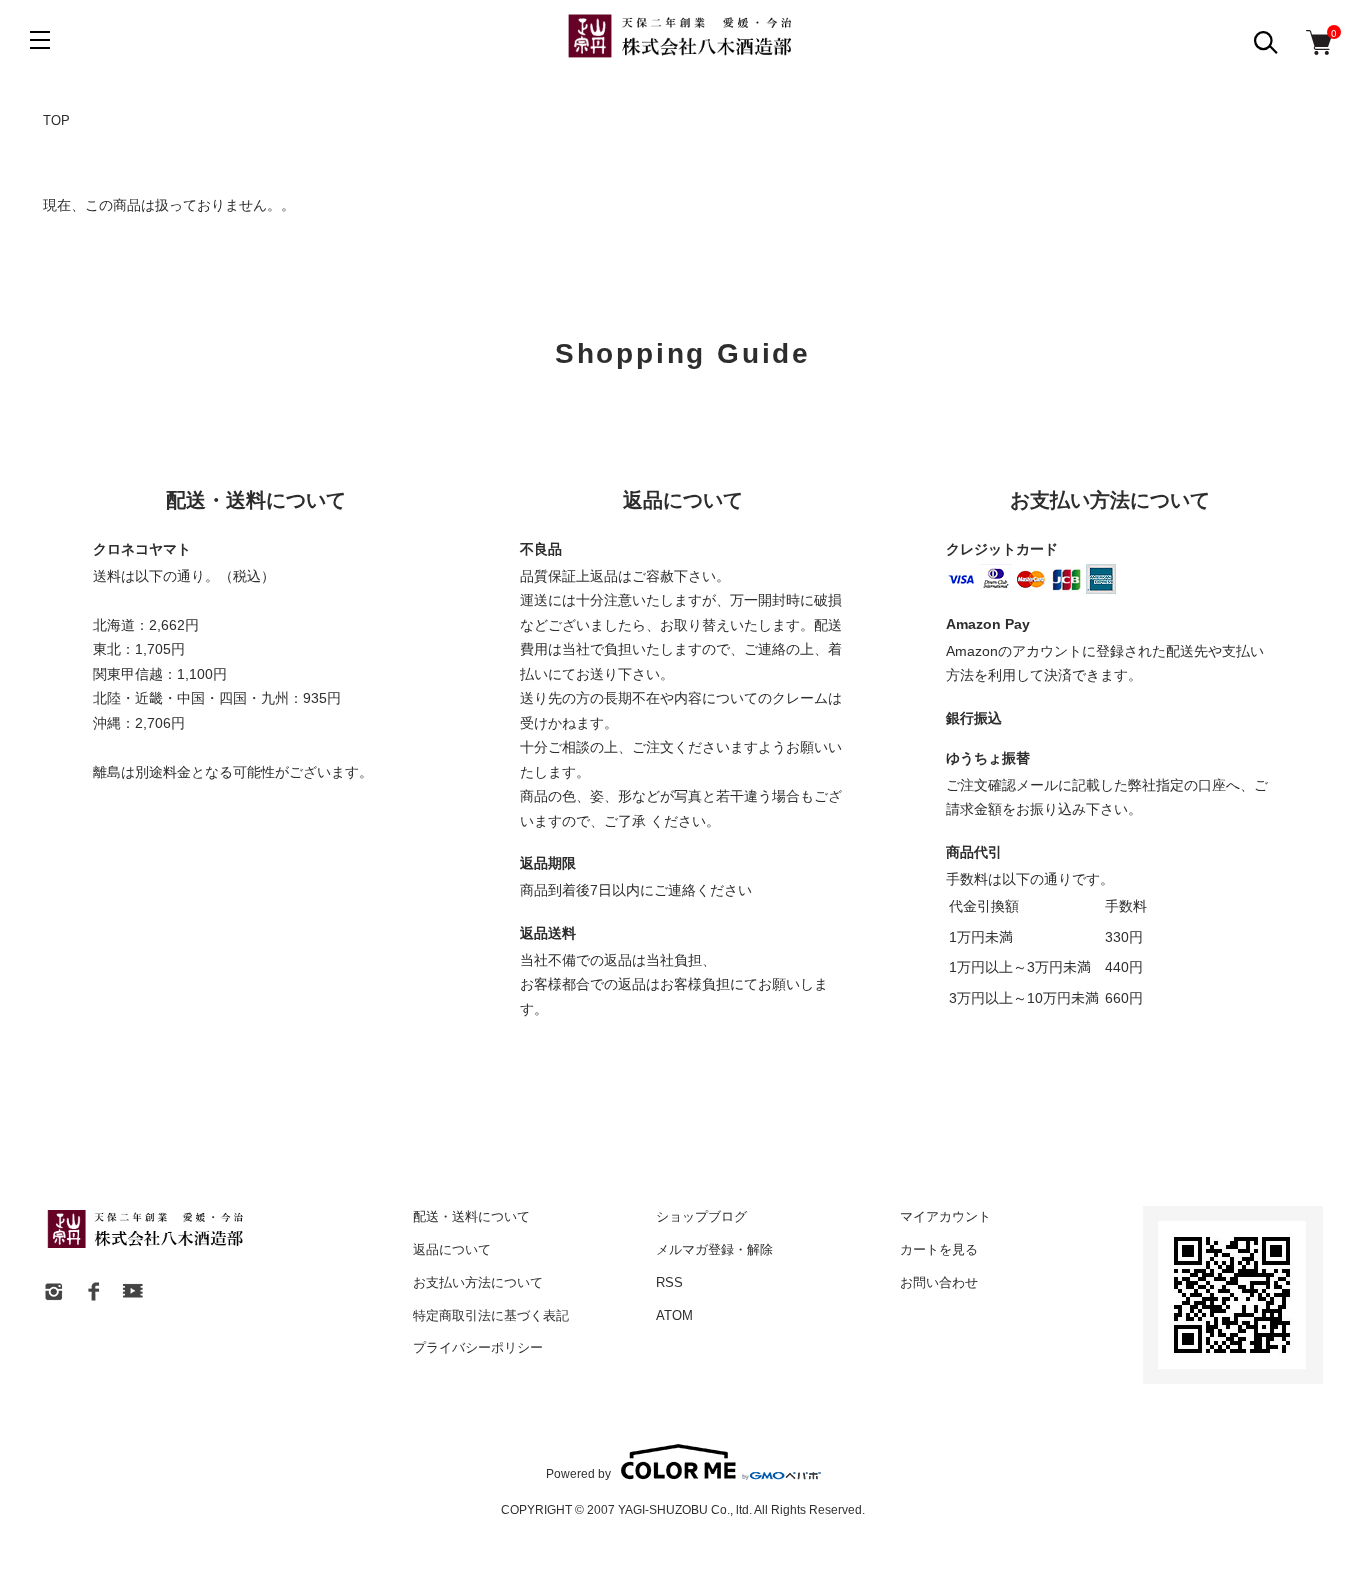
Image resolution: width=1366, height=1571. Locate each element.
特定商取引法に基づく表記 (491, 1315)
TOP (56, 120)
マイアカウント (945, 1216)
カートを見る (939, 1249)
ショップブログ (701, 1216)
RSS (669, 1282)
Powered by (578, 1473)
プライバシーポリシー (478, 1347)
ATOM (674, 1315)
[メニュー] (40, 40)
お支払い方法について (478, 1282)
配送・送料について (471, 1216)
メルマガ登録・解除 (714, 1249)
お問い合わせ (939, 1282)
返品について (452, 1249)
